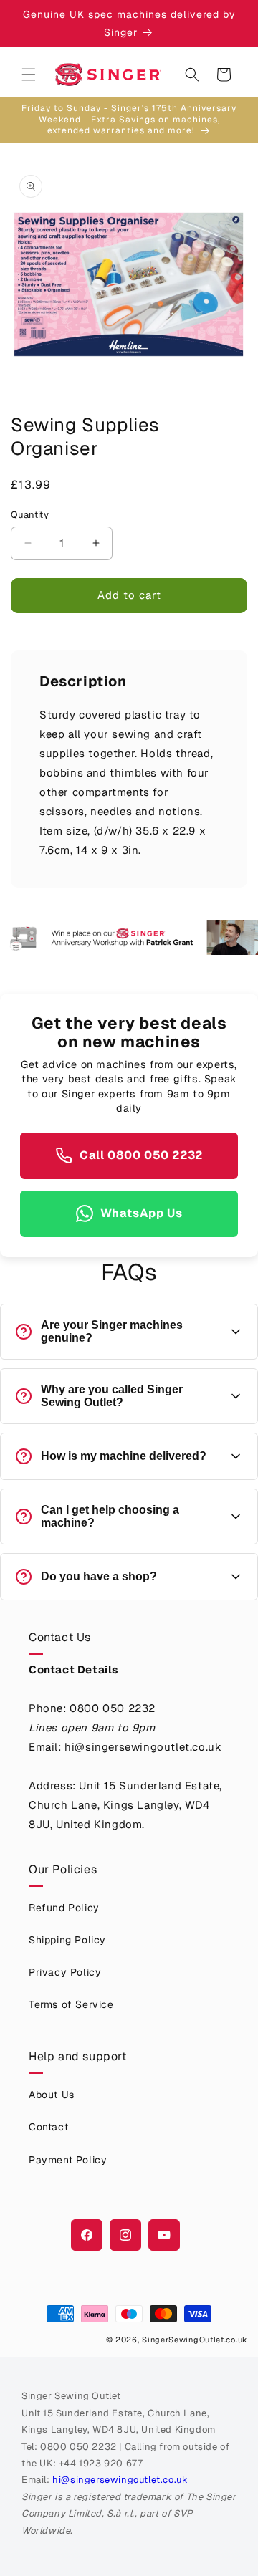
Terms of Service (71, 2004)
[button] (29, 75)
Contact (48, 2127)
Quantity (30, 515)
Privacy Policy (65, 1972)
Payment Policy (68, 2160)
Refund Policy (64, 1908)
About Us (52, 2095)
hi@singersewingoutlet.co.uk (120, 2480)
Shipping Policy (67, 1940)
